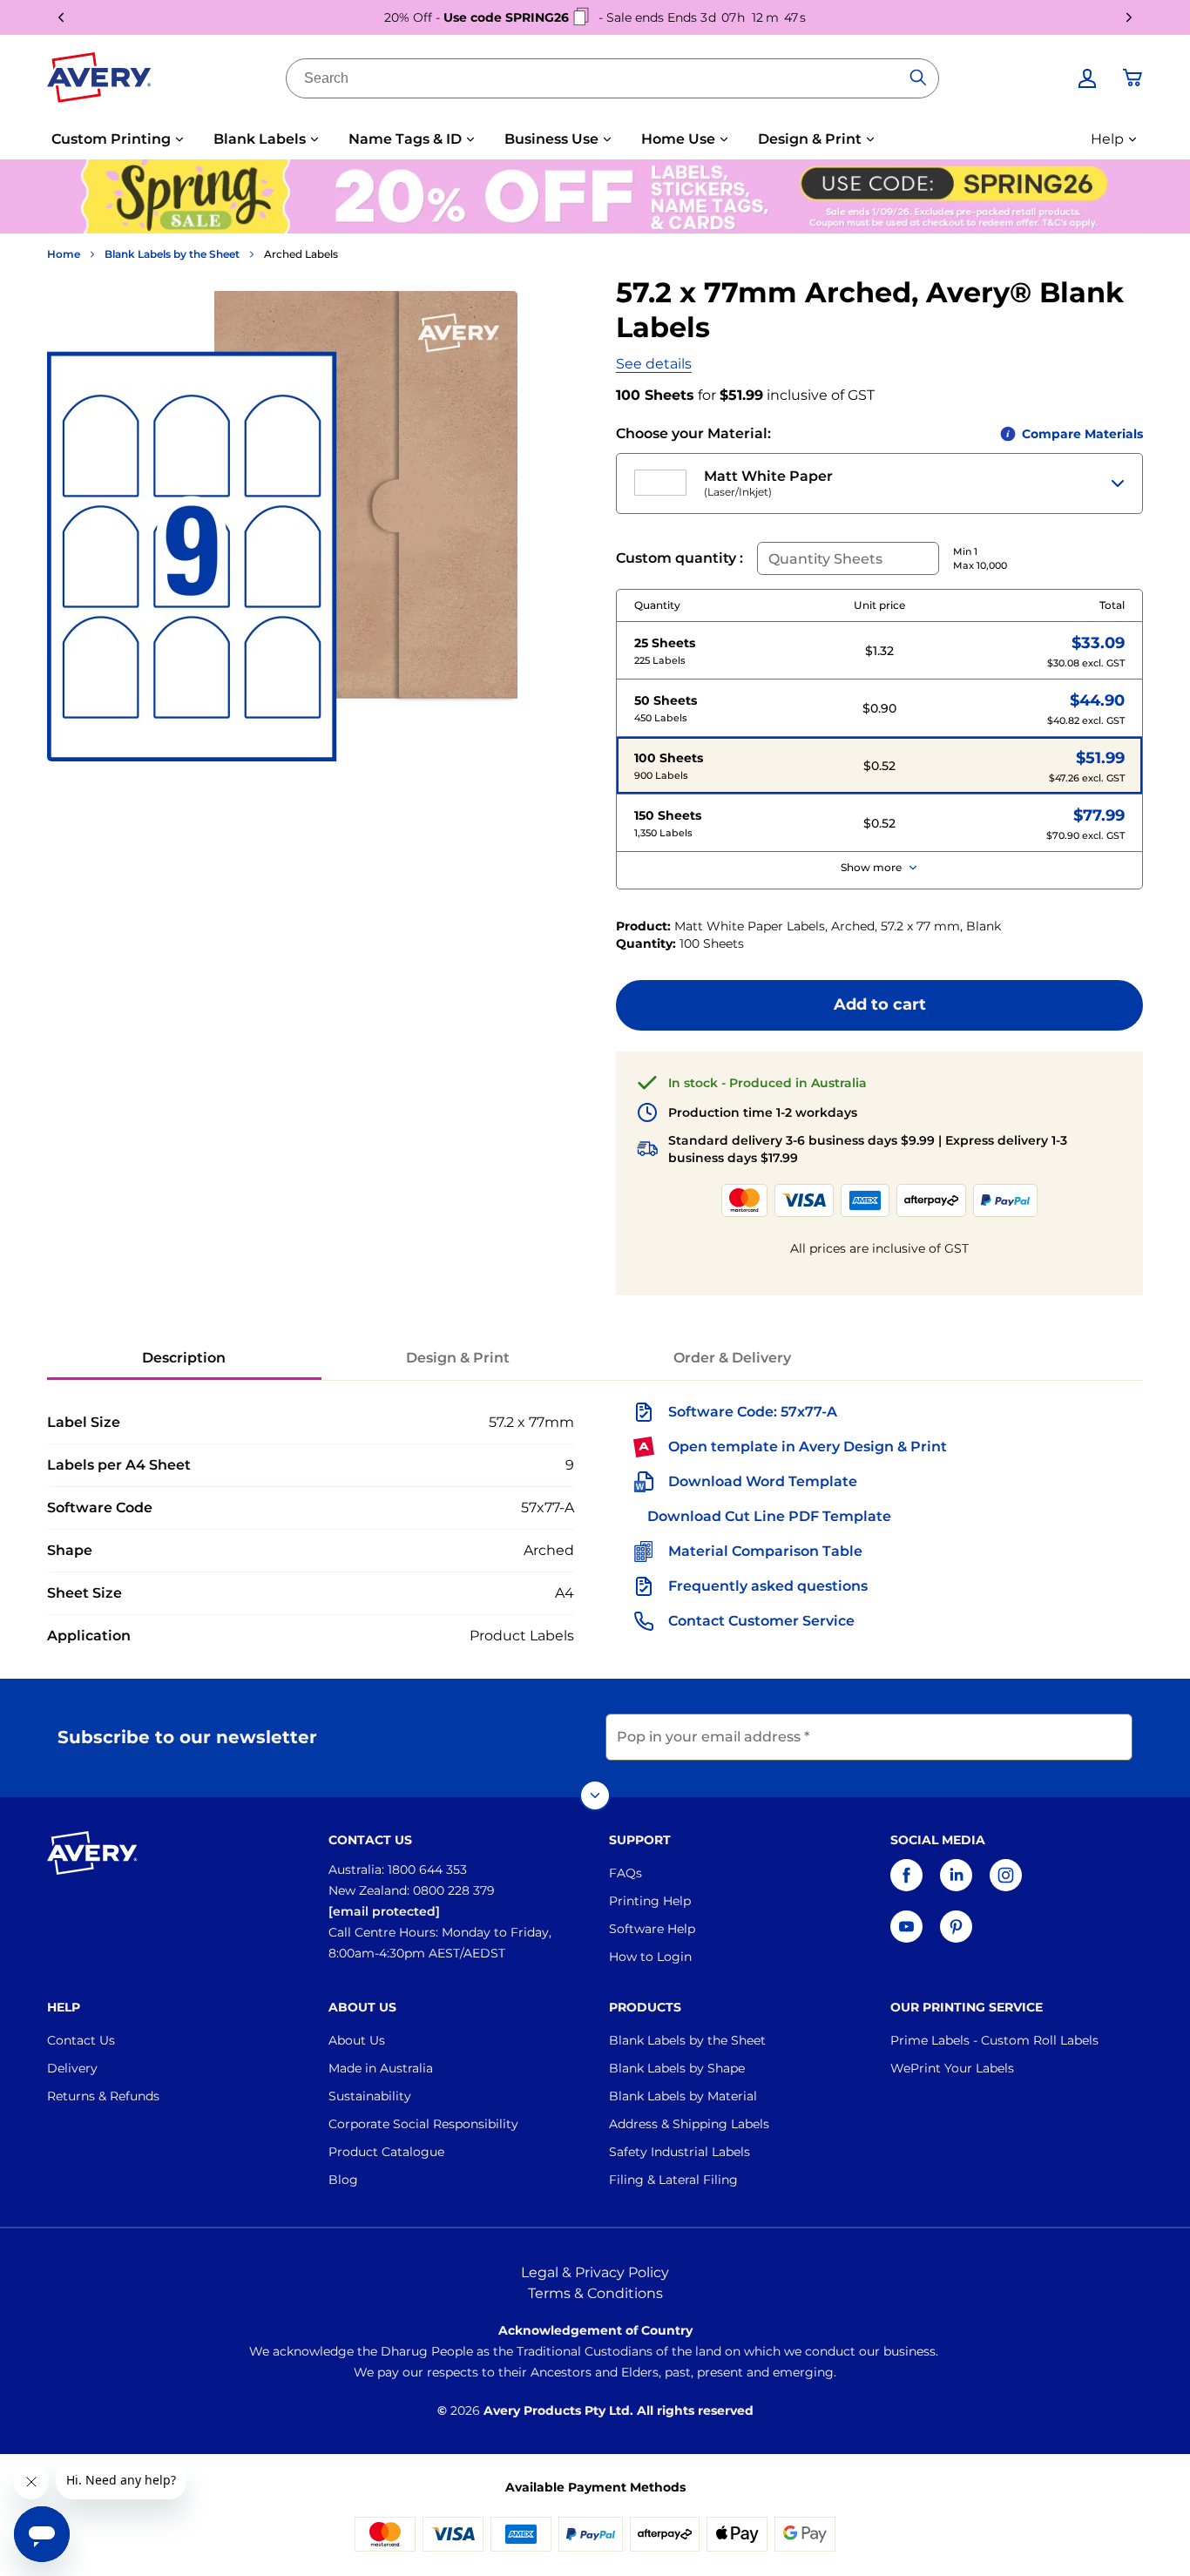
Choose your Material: (693, 433)
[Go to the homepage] (99, 81)
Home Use (678, 139)
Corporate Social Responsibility (423, 2124)
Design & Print (810, 139)
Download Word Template (763, 1481)
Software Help (652, 1929)
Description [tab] (184, 1358)
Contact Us (81, 2040)
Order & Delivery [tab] (732, 1358)
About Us (357, 2040)
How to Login (650, 1957)
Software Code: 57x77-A (753, 1412)
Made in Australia (381, 2068)
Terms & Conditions (595, 2293)
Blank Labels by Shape (677, 2068)
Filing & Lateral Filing (673, 2180)
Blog (343, 2180)
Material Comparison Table (765, 1551)
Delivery (72, 2068)
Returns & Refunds (103, 2096)
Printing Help (650, 1901)
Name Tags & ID (405, 139)
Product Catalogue (386, 2152)
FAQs (625, 1873)
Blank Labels (260, 139)
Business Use (551, 139)
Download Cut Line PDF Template (769, 1516)
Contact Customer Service (761, 1621)
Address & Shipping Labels (689, 2124)
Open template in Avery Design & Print (808, 1447)
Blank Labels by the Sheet (172, 254)
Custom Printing (111, 139)
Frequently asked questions (768, 1586)
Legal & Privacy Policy (595, 2272)
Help (1107, 139)
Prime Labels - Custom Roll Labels (994, 2040)
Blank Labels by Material (683, 2096)
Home (64, 254)
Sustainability (370, 2096)
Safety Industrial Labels (680, 2152)
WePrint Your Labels (952, 2068)
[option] (879, 651)
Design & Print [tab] (458, 1358)
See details (654, 364)
